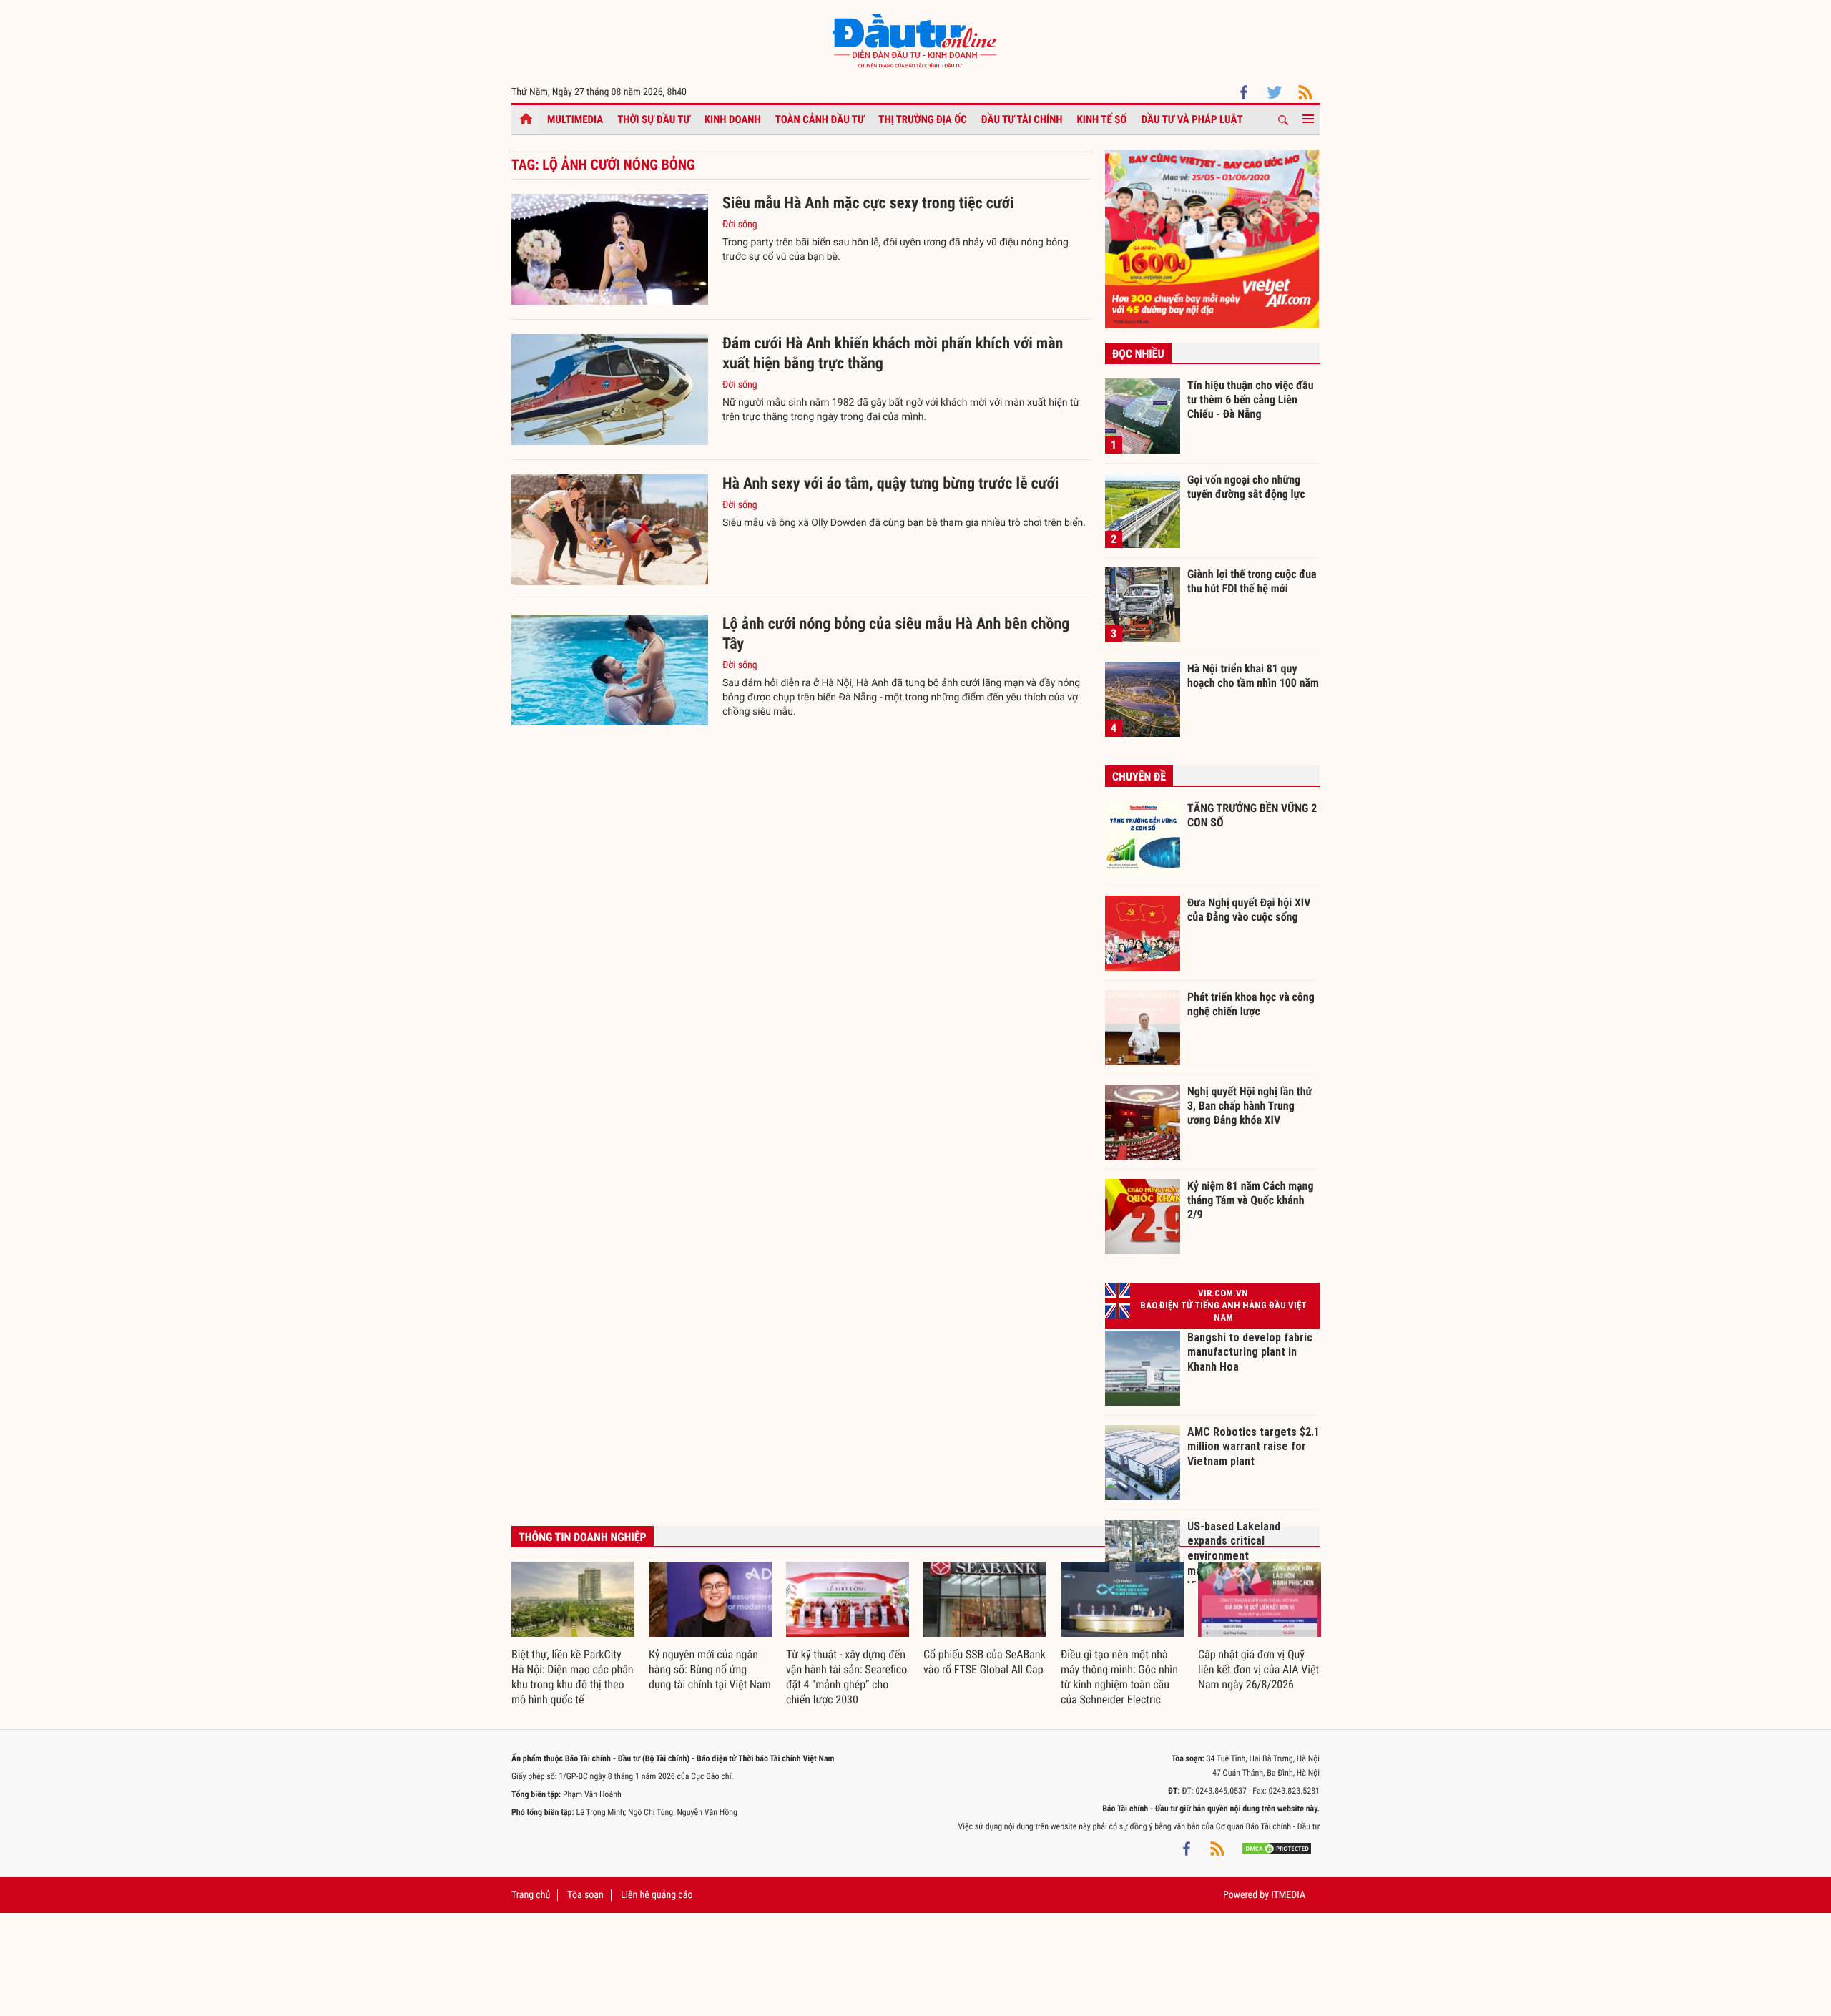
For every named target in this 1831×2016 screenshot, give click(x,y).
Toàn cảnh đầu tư (820, 119)
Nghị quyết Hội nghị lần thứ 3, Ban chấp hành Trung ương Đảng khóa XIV (1250, 1105)
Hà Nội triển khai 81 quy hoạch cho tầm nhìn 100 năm (1253, 676)
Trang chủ (531, 1895)
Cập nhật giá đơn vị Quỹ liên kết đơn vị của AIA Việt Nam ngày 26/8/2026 (1258, 1669)
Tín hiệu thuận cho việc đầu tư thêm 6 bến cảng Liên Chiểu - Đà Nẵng (1251, 399)
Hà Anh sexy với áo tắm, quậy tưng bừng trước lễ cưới (890, 484)
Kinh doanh (733, 119)
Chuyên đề (1139, 777)
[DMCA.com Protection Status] (1277, 1848)
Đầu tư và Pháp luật (1192, 119)
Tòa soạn (585, 1895)
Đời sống (740, 225)
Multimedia (575, 119)
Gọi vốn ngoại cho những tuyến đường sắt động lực (1246, 487)
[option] (573, 1635)
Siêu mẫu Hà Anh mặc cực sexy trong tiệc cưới (868, 204)
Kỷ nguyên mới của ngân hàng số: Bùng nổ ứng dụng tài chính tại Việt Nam (710, 1669)
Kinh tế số (1102, 119)
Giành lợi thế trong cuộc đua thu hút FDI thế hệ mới (1252, 581)
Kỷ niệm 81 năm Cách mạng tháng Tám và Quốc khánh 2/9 (1251, 1200)
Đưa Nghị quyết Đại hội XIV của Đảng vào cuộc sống (1249, 910)
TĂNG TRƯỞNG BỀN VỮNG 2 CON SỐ (1252, 815)
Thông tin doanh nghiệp (583, 1537)
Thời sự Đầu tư (654, 119)
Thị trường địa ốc (923, 119)
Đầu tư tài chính (1022, 119)
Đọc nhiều (1138, 354)
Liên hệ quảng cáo (657, 1895)
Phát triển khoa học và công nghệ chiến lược (1251, 1004)
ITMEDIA (1288, 1895)
